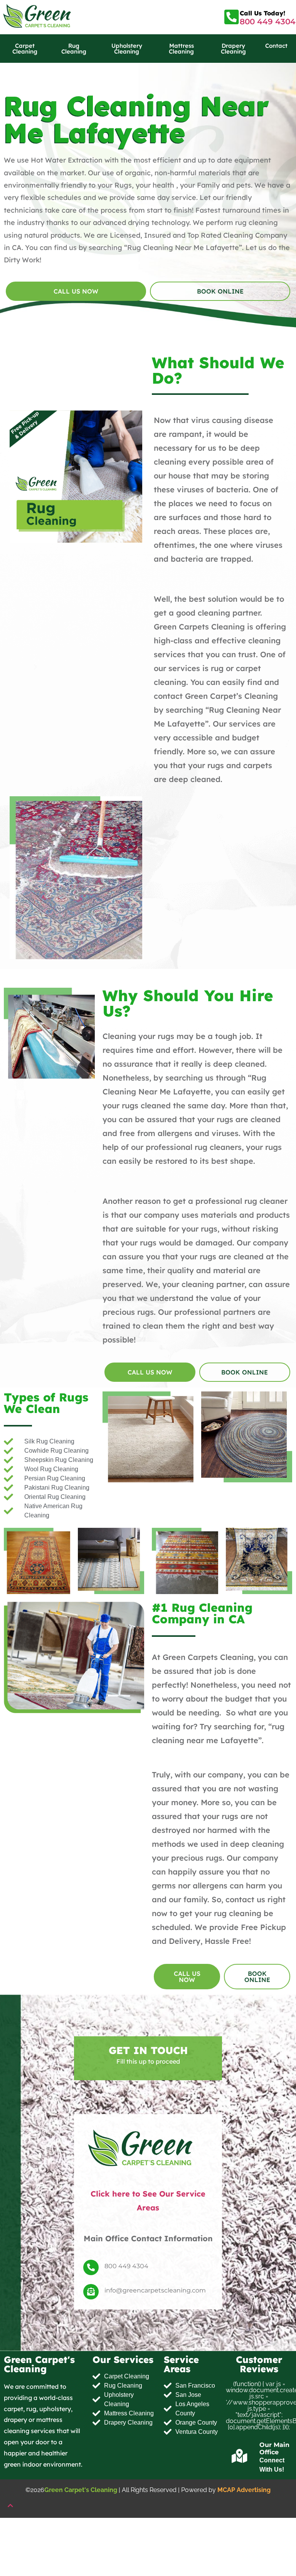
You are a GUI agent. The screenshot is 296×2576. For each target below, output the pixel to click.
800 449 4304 (268, 22)
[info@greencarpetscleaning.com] (91, 2292)
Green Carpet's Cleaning (81, 2490)
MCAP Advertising (244, 2490)
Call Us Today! (262, 13)
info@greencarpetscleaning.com (155, 2290)
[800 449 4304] (91, 2267)
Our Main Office (274, 2448)
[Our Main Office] (240, 2457)
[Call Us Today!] (231, 17)
